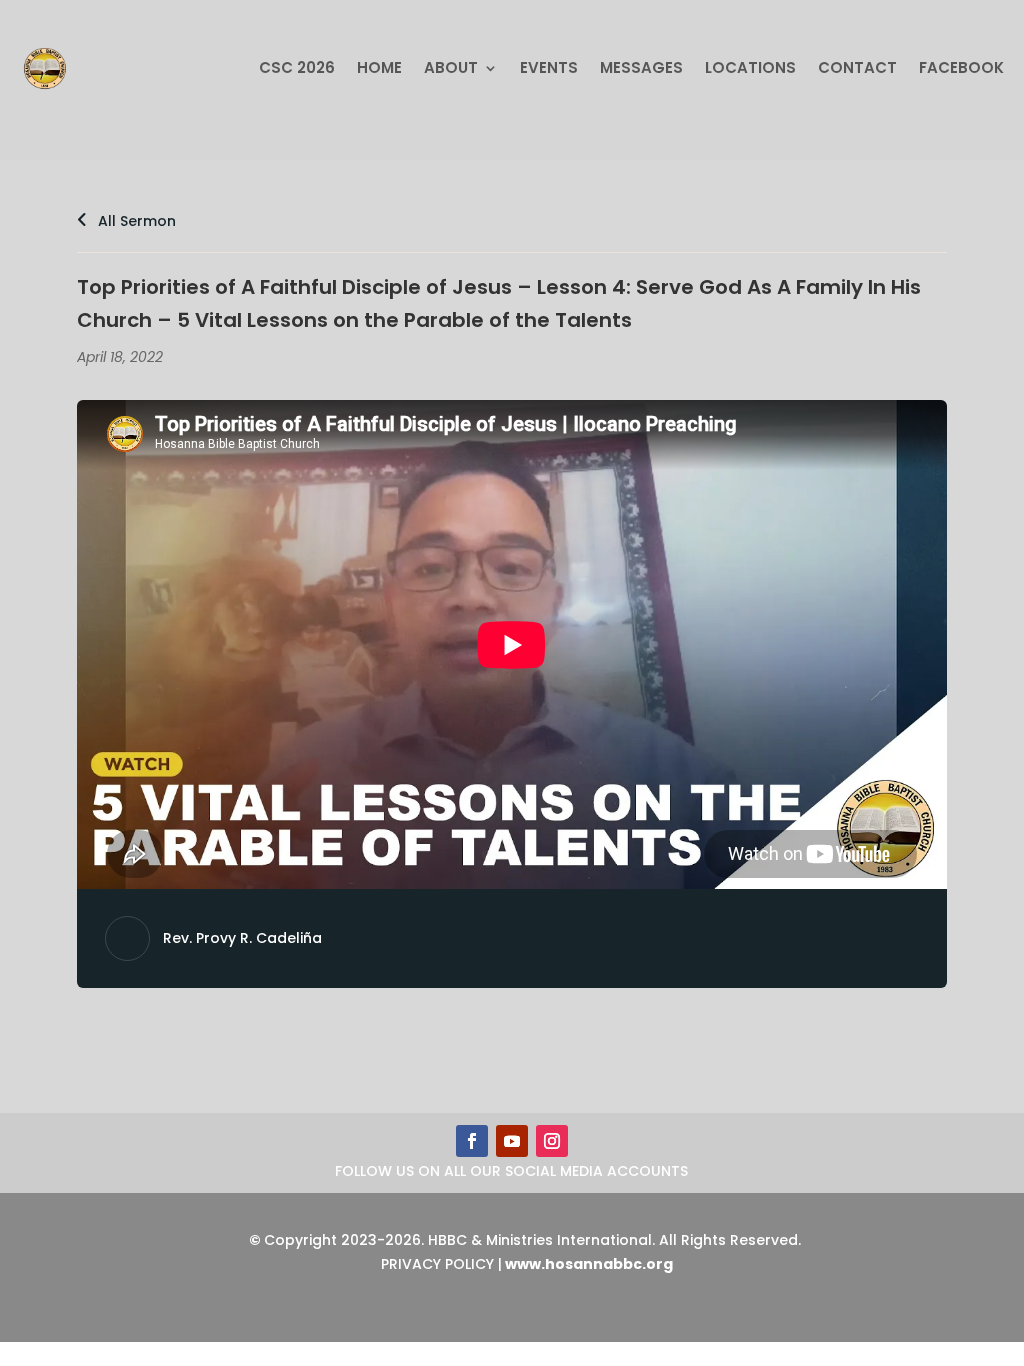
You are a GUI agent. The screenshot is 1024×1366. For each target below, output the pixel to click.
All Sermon (135, 221)
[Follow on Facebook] (472, 1141)
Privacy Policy (437, 1264)
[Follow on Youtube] (512, 1141)
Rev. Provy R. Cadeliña (242, 938)
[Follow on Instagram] (552, 1141)
